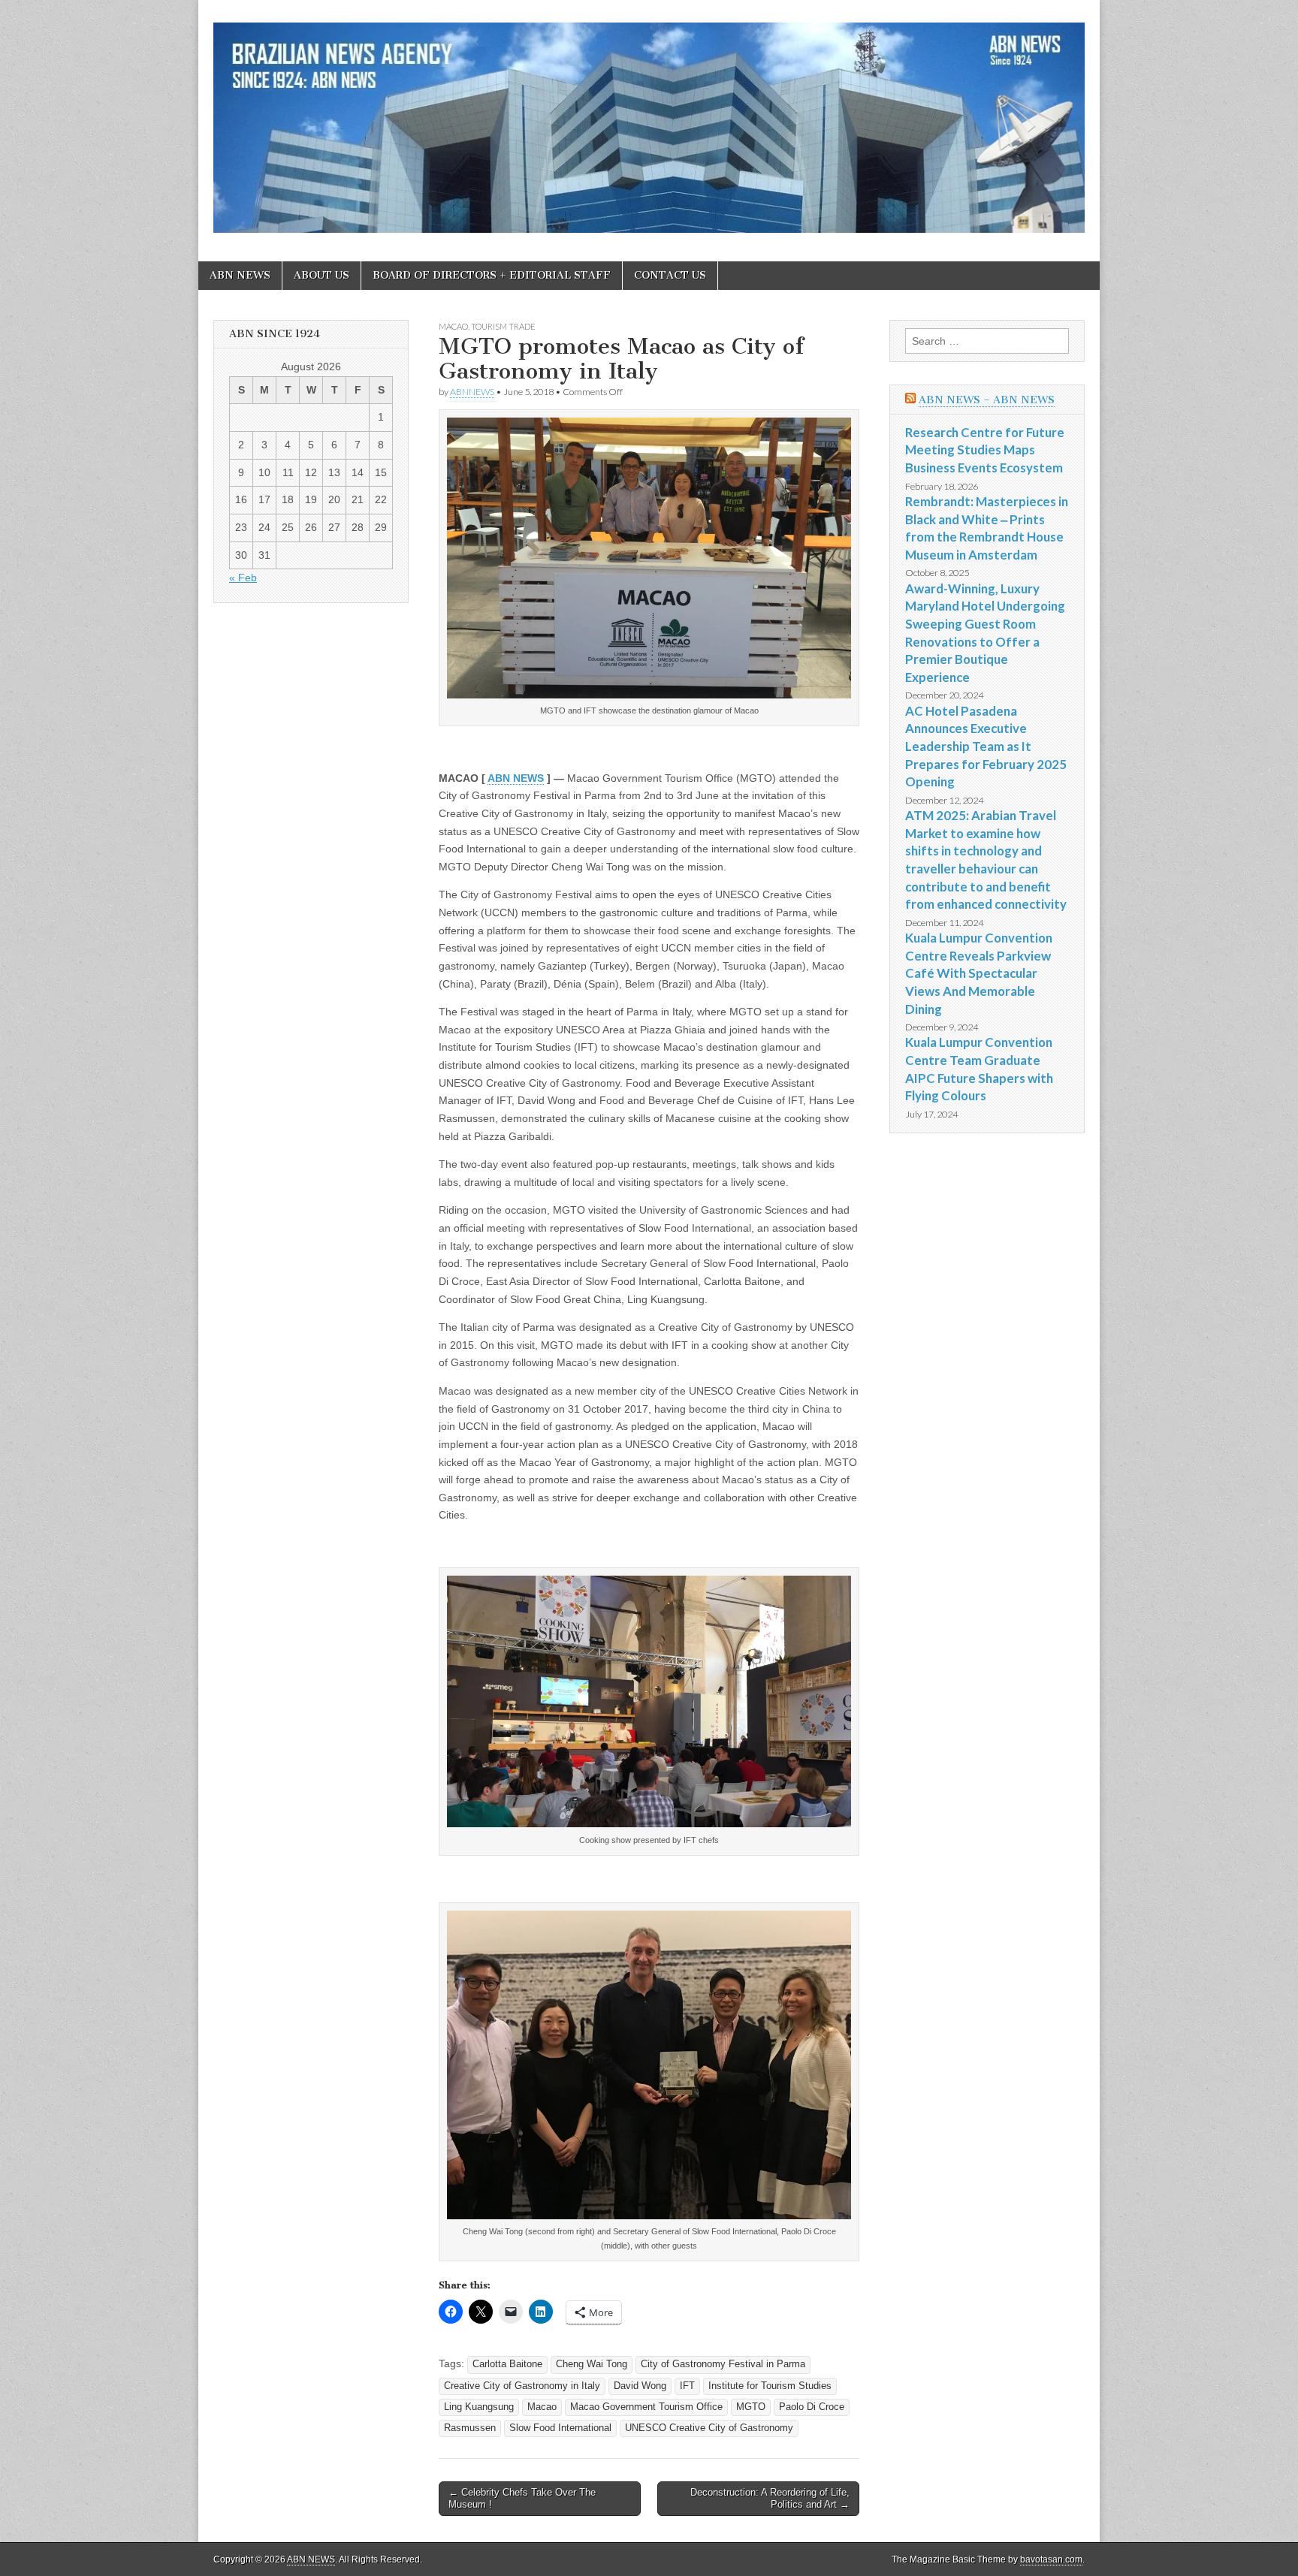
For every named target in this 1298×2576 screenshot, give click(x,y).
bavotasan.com (1051, 2559)
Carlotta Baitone (507, 2364)
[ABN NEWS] (649, 119)
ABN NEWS (240, 275)
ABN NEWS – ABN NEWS (987, 400)
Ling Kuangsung (479, 2407)
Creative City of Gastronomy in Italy (522, 2386)
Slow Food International (560, 2428)
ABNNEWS (472, 392)
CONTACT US (670, 275)
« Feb (243, 578)
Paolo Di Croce (812, 2407)
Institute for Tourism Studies (770, 2386)
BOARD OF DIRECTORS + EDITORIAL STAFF (492, 275)
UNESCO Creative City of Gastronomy (709, 2428)
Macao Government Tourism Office (646, 2407)
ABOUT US (321, 275)
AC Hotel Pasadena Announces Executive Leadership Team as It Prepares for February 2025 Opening (986, 747)
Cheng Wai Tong (592, 2364)
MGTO (751, 2407)
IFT (687, 2386)
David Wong (640, 2386)
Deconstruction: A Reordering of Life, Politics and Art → (770, 2498)
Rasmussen (470, 2428)
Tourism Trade (503, 326)
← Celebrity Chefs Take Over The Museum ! (522, 2498)
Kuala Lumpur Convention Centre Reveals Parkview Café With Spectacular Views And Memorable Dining (979, 973)
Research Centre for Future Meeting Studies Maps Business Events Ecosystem (985, 450)
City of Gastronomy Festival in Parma (723, 2364)
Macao (453, 326)
